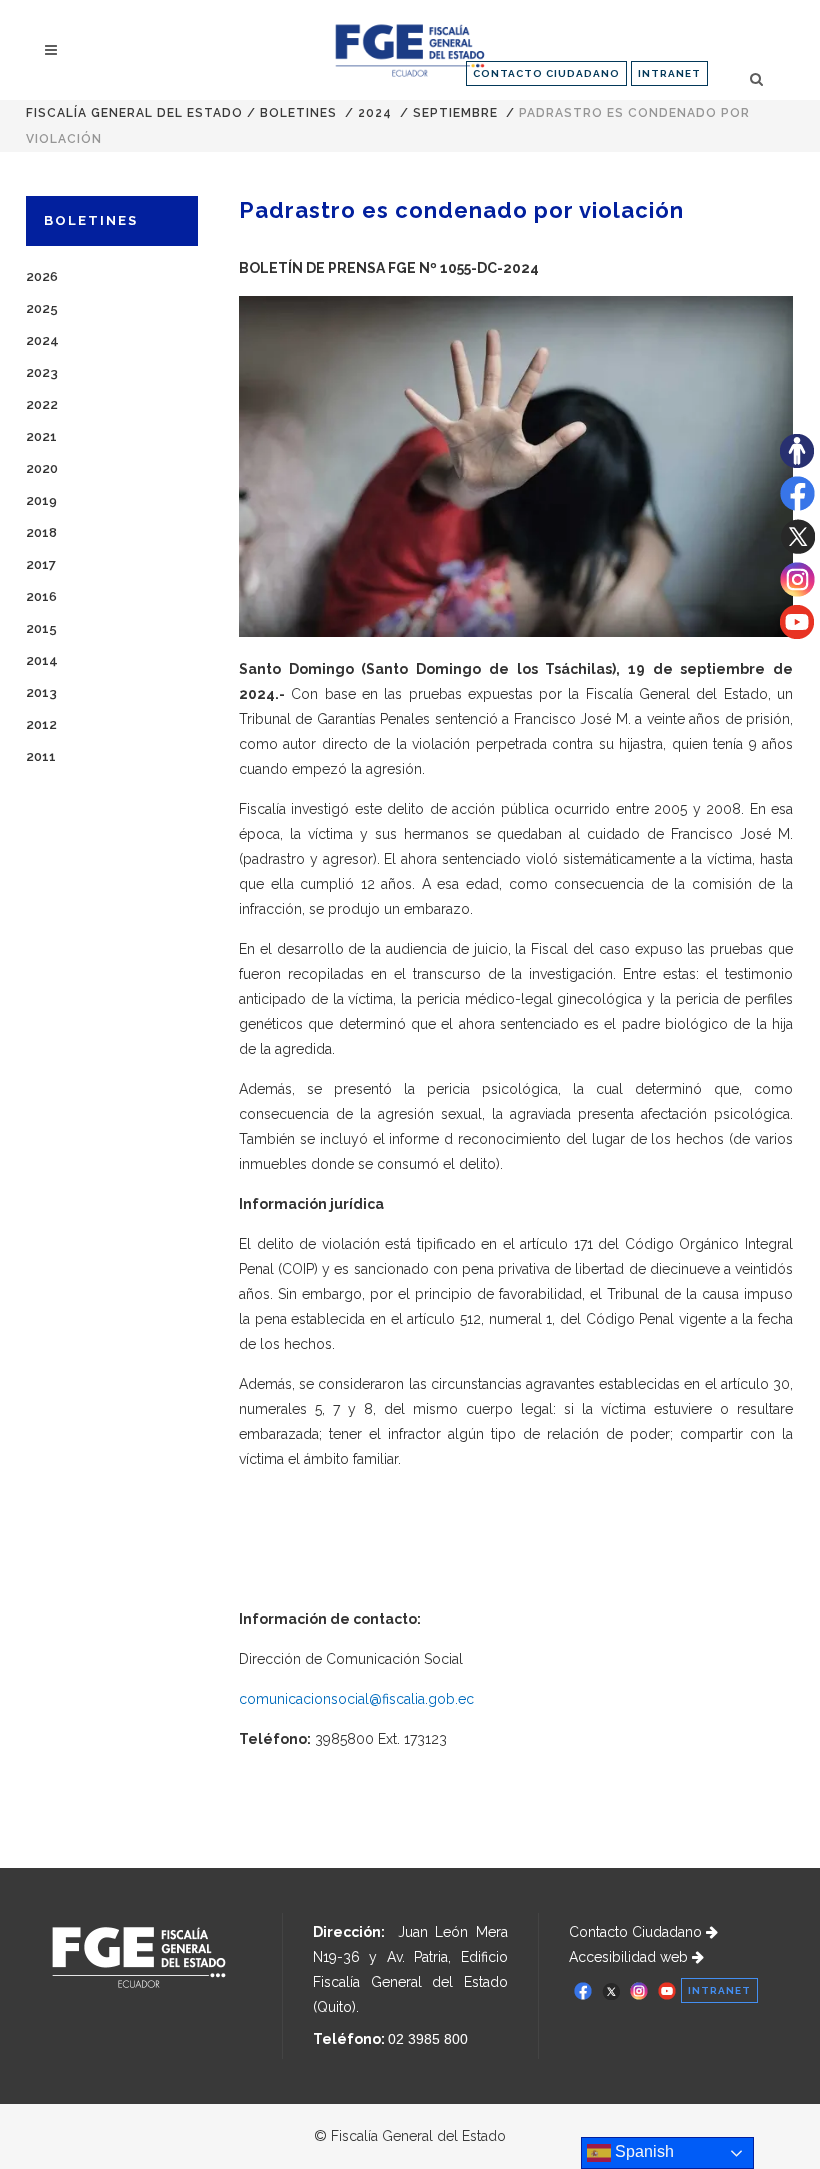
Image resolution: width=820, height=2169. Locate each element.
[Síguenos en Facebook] (797, 506)
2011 (41, 756)
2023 (42, 372)
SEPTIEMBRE (455, 113)
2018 (41, 532)
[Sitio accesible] (797, 463)
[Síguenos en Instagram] (797, 592)
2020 (42, 468)
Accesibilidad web (630, 1957)
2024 (375, 113)
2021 (41, 436)
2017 (41, 564)
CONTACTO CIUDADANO (546, 73)
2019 (41, 500)
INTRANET (669, 73)
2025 (42, 308)
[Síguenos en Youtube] (797, 634)
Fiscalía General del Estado (134, 113)
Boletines (298, 113)
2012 (41, 724)
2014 (42, 660)
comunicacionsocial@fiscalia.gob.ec (356, 1699)
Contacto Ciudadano (637, 1932)
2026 (42, 276)
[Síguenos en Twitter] (797, 549)
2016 (41, 596)
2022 (42, 404)
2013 (41, 692)
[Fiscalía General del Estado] (409, 50)
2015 (41, 628)
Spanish (642, 2151)
